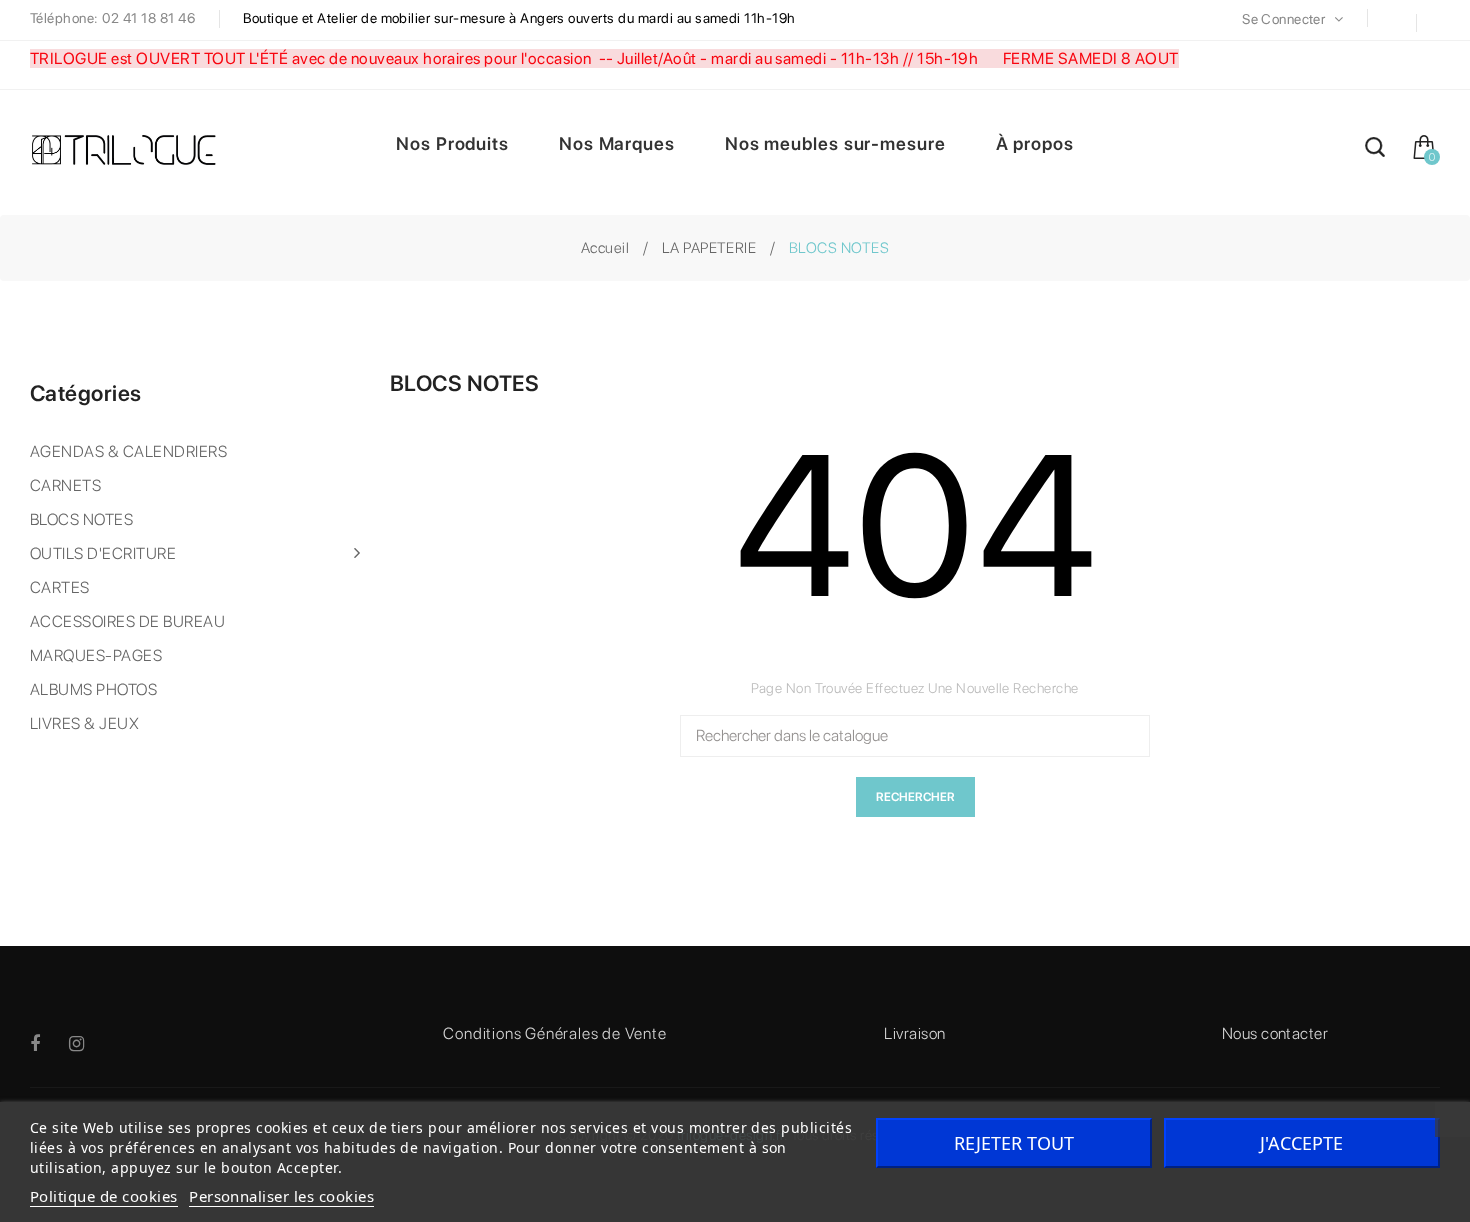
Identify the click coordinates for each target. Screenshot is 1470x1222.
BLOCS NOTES (81, 519)
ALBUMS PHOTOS (93, 689)
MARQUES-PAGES (96, 655)
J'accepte (1301, 1143)
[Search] (1375, 150)
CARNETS (65, 485)
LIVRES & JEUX (84, 723)
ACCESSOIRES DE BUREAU (127, 621)
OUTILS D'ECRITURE (103, 553)
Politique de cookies (104, 1196)
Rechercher (915, 797)
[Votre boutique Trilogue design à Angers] (135, 152)
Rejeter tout (1014, 1143)
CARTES (60, 587)
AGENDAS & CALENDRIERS (128, 451)
